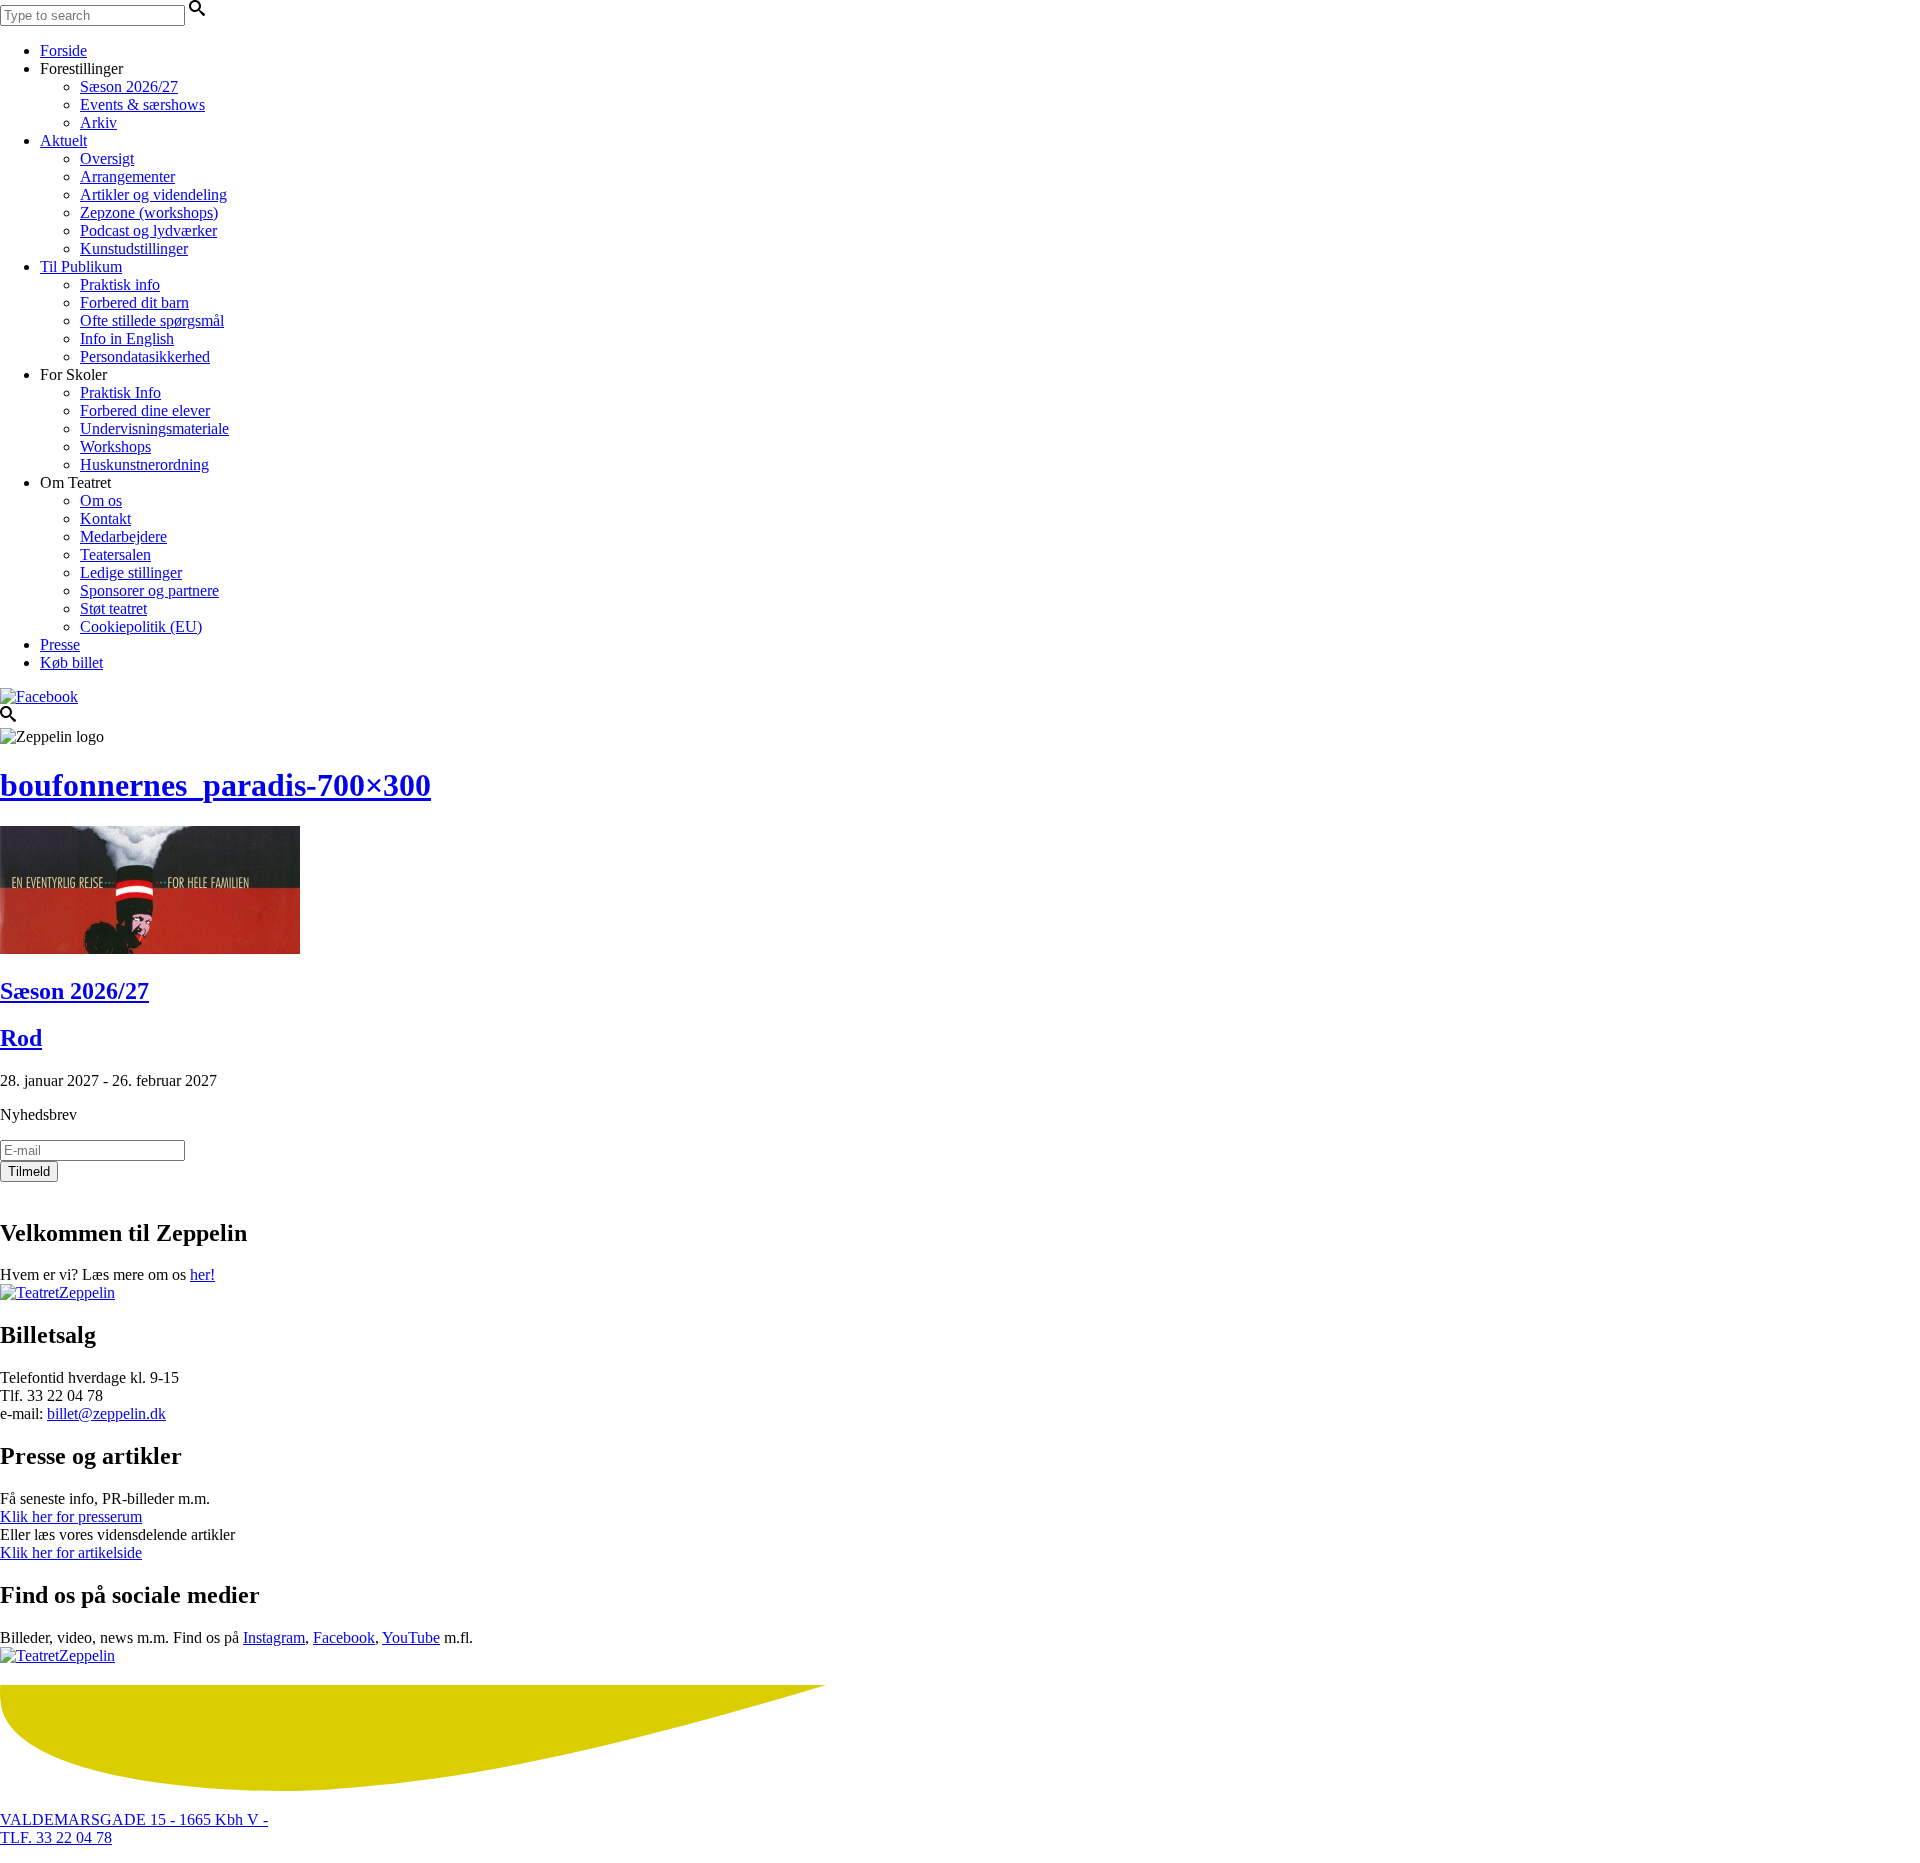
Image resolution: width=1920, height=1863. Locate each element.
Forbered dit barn (134, 302)
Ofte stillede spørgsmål (152, 320)
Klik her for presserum (71, 1516)
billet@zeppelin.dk (106, 1413)
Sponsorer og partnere (149, 590)
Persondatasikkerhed (145, 356)
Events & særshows (142, 104)
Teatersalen (115, 554)
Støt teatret (113, 608)
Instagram (274, 1637)
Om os (101, 500)
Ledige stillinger (131, 572)
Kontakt (105, 518)
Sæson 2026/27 (129, 86)
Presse (60, 644)
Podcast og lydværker (148, 230)
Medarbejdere (123, 536)
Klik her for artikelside (71, 1552)
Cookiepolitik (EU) (141, 626)
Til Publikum (81, 266)
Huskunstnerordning (144, 464)
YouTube (411, 1637)
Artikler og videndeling (153, 194)
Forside (63, 50)
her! (202, 1274)
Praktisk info (120, 284)
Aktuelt (63, 140)
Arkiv (98, 122)
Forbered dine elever (145, 410)
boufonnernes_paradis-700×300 (215, 785)
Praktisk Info (120, 392)
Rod (21, 1038)
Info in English (127, 338)
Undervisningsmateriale (154, 428)
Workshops (115, 446)
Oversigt (107, 158)
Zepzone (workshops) (149, 212)
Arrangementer (127, 176)
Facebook (344, 1637)
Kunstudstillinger (134, 248)
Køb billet (71, 662)
